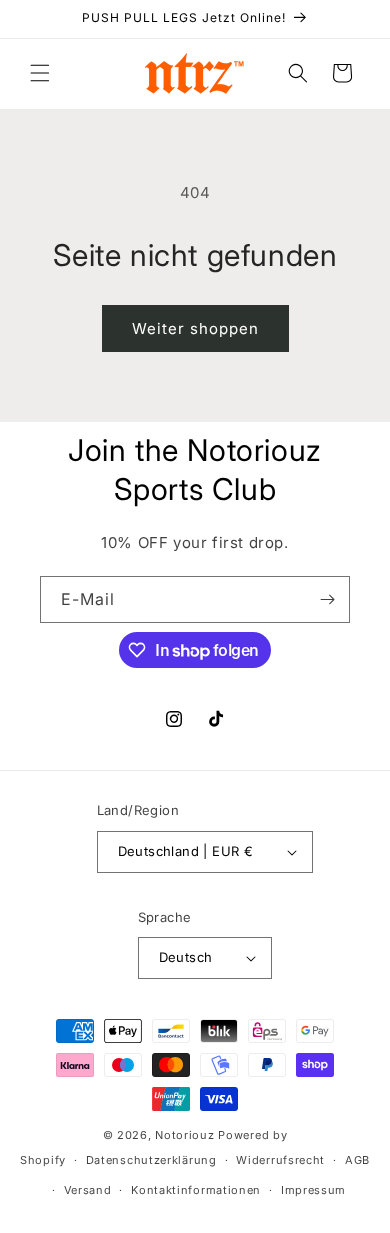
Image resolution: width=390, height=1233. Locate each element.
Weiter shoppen (195, 328)
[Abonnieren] (327, 599)
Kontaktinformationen (196, 1190)
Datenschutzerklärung (151, 1160)
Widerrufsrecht (280, 1160)
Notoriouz (184, 1135)
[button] (40, 73)
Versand (88, 1190)
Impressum (313, 1190)
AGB (357, 1160)
